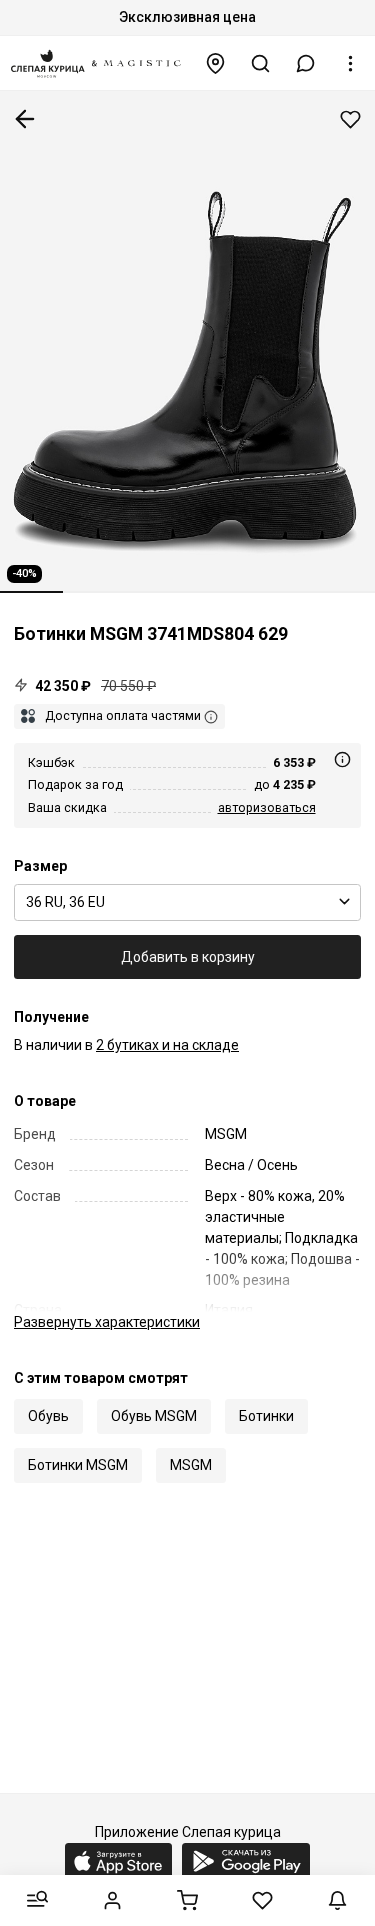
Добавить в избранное (350, 119)
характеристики (107, 1322)
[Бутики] (216, 63)
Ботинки (266, 1416)
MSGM (191, 1465)
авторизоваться (267, 807)
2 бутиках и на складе (167, 1045)
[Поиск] (261, 63)
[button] (306, 63)
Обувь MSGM (154, 1416)
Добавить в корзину (188, 957)
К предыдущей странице (25, 119)
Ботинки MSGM (78, 1465)
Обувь (48, 1416)
